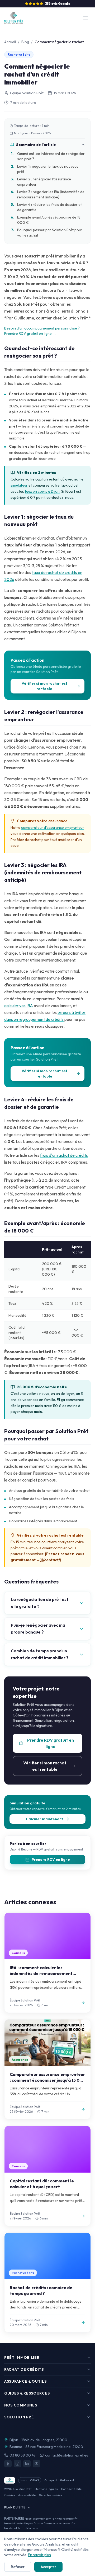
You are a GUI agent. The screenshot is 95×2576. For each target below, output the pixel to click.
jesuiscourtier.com (39, 2519)
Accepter (48, 2567)
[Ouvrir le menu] (85, 18)
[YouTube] (36, 2464)
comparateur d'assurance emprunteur (53, 827)
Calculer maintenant (44, 1819)
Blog (25, 42)
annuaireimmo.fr (65, 2519)
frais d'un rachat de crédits (64, 1155)
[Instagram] (17, 2464)
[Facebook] (8, 2464)
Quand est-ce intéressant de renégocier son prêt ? (48, 156)
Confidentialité (71, 2489)
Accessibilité (27, 2495)
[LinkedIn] (27, 2464)
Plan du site (15, 2507)
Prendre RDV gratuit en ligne (51, 1743)
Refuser (18, 2567)
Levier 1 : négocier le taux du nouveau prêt (45, 169)
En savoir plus (39, 2555)
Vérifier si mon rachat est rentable (44, 686)
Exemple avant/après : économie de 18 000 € (46, 220)
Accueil (10, 42)
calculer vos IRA (19, 1006)
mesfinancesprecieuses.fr (56, 2523)
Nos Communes (21, 2405)
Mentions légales (46, 2489)
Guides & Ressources (27, 2393)
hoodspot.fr (12, 2528)
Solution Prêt (20, 2417)
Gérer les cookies (50, 2495)
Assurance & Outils (25, 2381)
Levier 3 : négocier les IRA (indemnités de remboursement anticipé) (48, 194)
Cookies (10, 2495)
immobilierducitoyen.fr (20, 2523)
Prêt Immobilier (22, 2357)
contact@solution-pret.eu (67, 2455)
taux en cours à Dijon (42, 491)
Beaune (16, 2447)
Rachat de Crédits (24, 2369)
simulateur (19, 485)
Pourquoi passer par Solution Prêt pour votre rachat (47, 233)
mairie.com (30, 2528)
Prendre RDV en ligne (51, 1859)
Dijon (14, 2440)
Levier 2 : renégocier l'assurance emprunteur (41, 182)
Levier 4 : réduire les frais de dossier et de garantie (46, 207)
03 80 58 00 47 (23, 2455)
